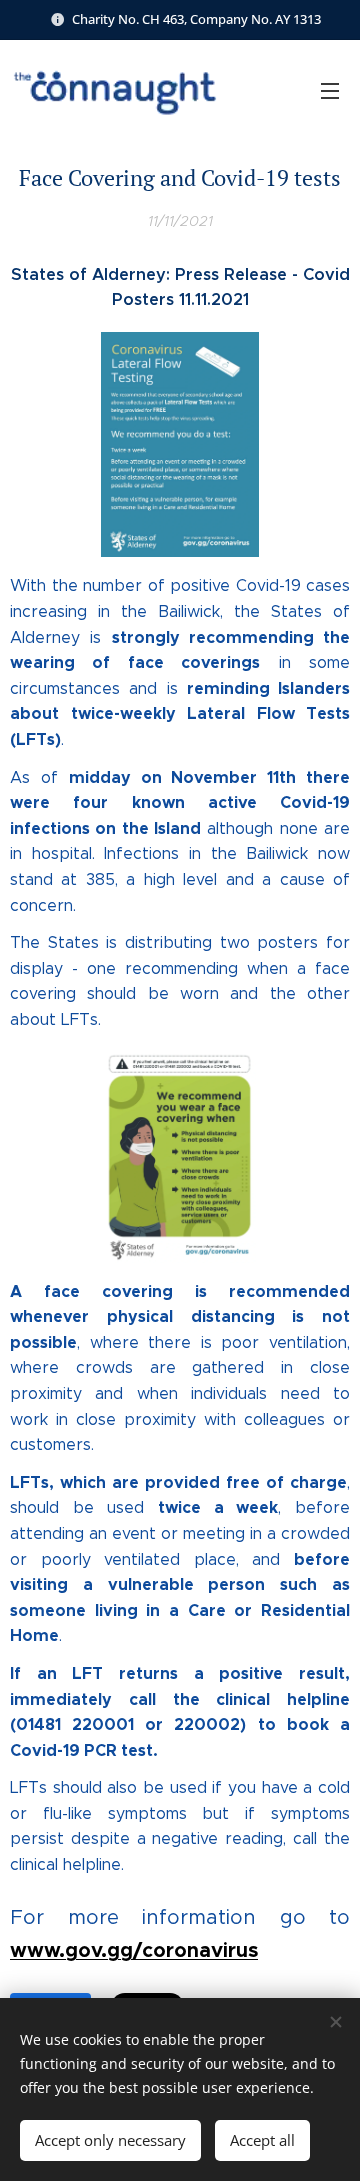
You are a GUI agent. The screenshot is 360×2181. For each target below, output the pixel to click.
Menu (330, 90)
